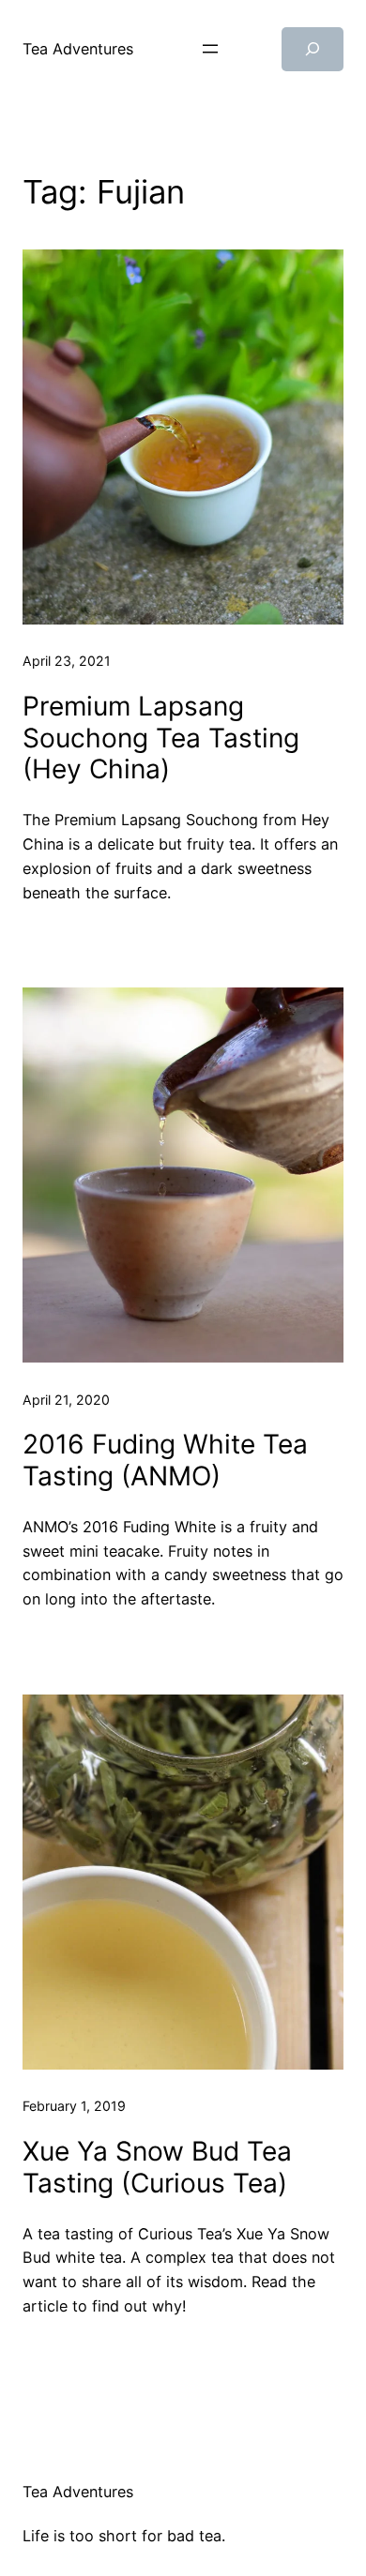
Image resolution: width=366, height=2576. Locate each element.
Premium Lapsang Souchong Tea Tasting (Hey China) (161, 738)
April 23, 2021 (67, 661)
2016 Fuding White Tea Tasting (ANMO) (165, 1461)
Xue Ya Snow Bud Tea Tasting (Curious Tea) (157, 2168)
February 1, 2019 (74, 2106)
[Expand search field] (313, 49)
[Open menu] (210, 49)
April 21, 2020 (66, 1400)
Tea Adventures (78, 49)
